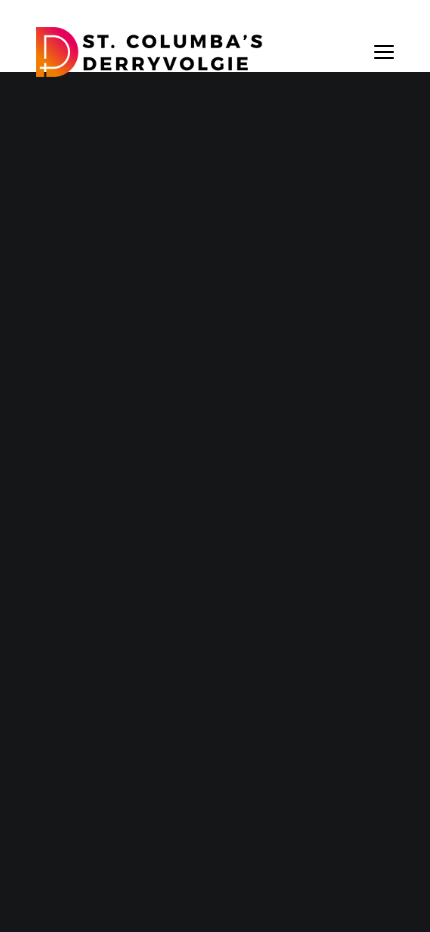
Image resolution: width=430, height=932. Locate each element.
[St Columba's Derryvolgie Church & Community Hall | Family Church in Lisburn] (149, 52)
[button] (384, 52)
